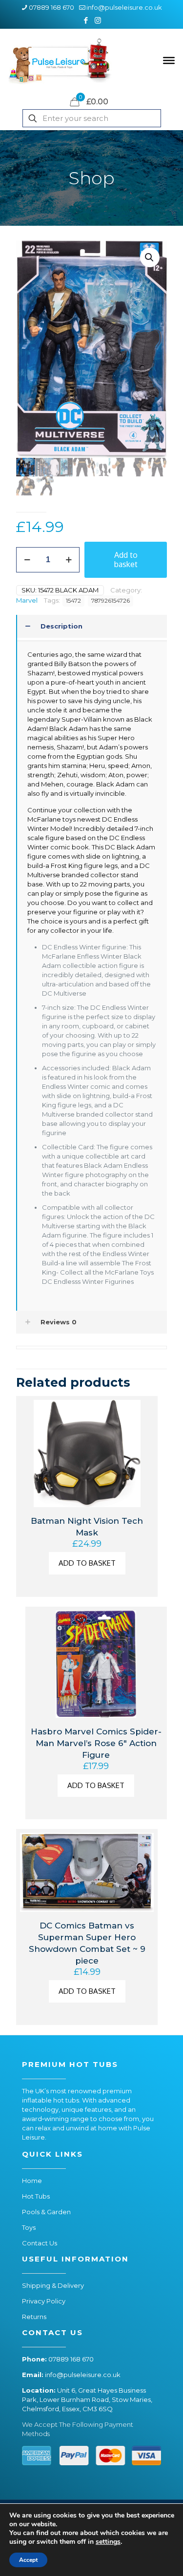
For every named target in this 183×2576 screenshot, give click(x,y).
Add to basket (126, 560)
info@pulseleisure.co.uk (124, 7)
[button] (150, 257)
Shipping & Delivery (53, 2285)
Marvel (27, 600)
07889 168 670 (51, 7)
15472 (73, 601)
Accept (28, 2560)
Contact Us (40, 2243)
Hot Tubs (36, 2196)
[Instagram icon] (98, 20)
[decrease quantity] (27, 560)
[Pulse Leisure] (60, 60)
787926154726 (111, 601)
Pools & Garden (46, 2212)
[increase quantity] (69, 560)
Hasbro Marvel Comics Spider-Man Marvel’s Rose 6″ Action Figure (96, 1743)
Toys (29, 2227)
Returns (34, 2317)
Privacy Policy (44, 2301)
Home (32, 2181)
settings (108, 2542)
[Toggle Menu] (169, 60)
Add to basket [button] (87, 1563)
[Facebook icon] (86, 20)
